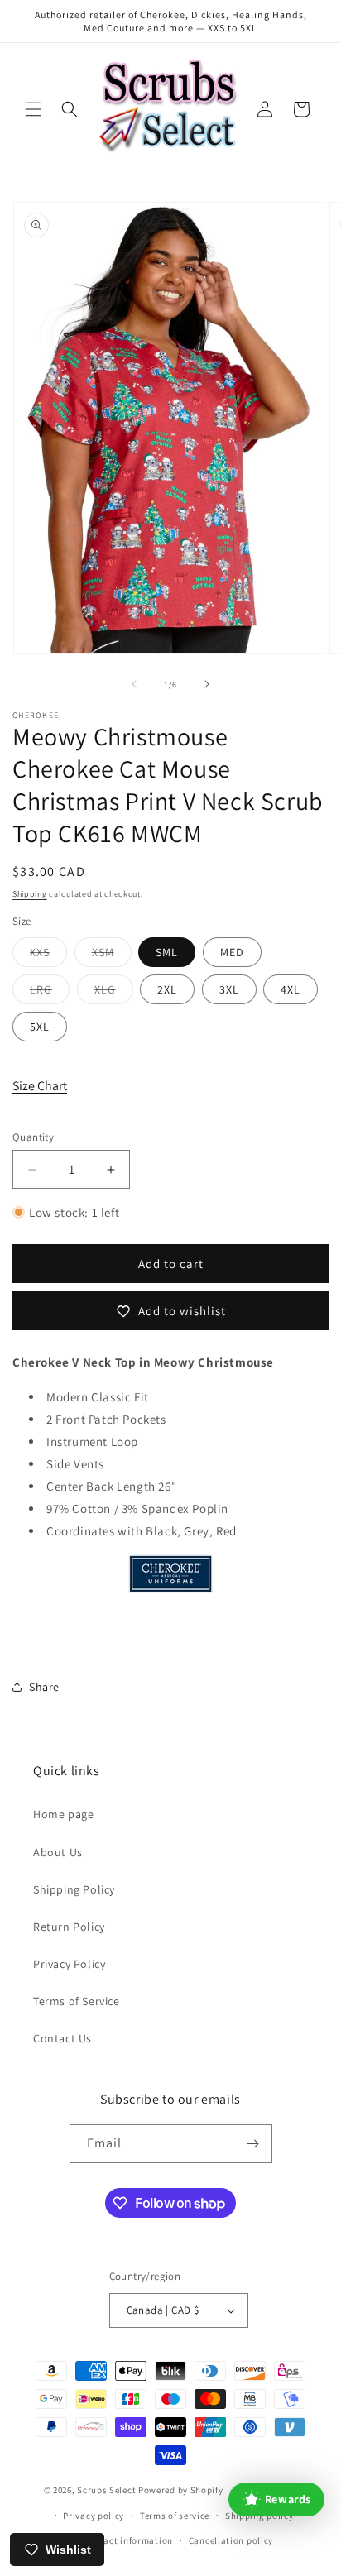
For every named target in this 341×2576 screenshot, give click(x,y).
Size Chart (40, 1086)
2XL (167, 989)
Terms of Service (77, 2001)
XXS (48, 955)
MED (232, 952)
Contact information (128, 2540)
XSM (112, 955)
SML (167, 952)
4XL (291, 989)
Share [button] (44, 1687)
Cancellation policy (231, 2540)
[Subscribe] (253, 2144)
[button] (33, 109)
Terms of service (175, 2516)
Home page (63, 1814)
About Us (58, 1852)
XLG (114, 993)
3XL (229, 989)
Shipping (30, 894)
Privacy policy (94, 2516)
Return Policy (69, 1927)
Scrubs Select (106, 2490)
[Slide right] (207, 684)
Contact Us (62, 2038)
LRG (50, 993)
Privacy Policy (69, 1964)
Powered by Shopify (181, 2490)
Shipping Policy (74, 1889)
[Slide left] (134, 684)
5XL (40, 1027)
